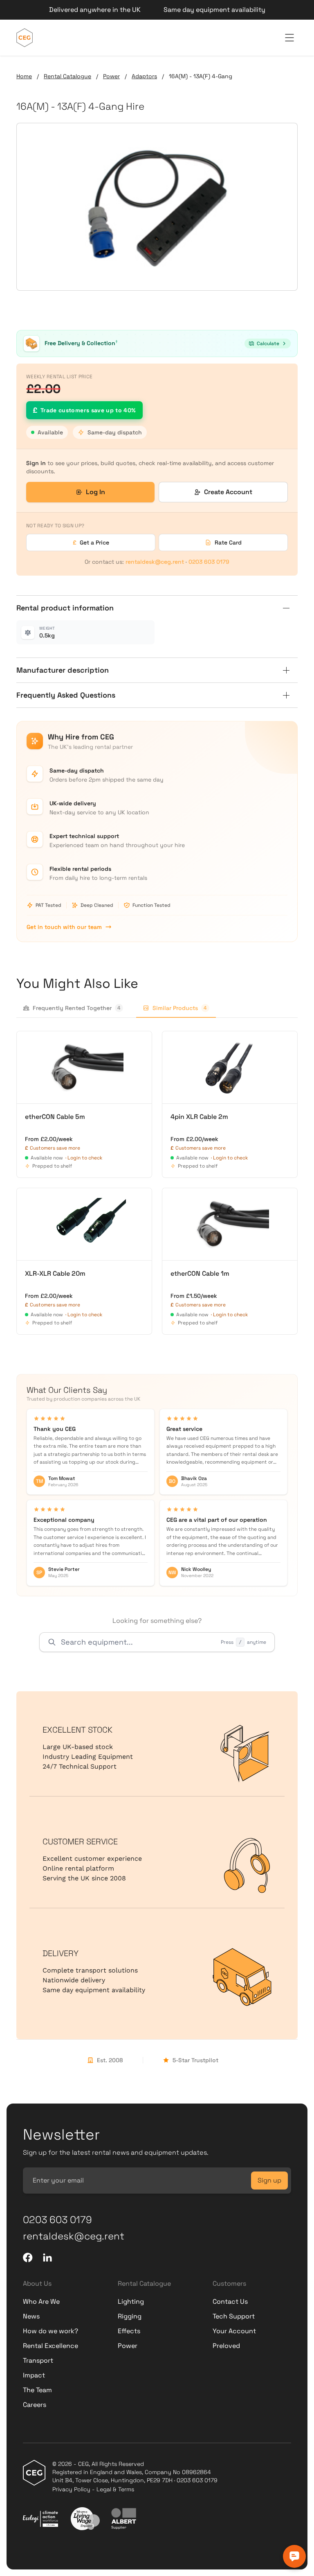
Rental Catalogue (67, 76)
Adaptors (144, 76)
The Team (37, 2390)
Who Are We (41, 2301)
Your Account (234, 2331)
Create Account (228, 492)
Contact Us (230, 2301)
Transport (38, 2360)
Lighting (131, 2301)
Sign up (269, 2180)
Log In (95, 492)
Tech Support (234, 2316)
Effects (129, 2331)
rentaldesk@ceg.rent (155, 562)
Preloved (226, 2346)
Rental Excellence (50, 2346)
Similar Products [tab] (180, 1008)
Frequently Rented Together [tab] (77, 1008)
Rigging (130, 2316)
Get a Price (91, 542)
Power (111, 76)
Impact (34, 2375)
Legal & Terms (115, 2489)
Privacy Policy (71, 2489)
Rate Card (228, 542)
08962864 (196, 2472)
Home (24, 76)
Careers (35, 2405)
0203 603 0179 (209, 562)
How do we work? (50, 2331)
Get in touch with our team (64, 927)
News (31, 2316)
